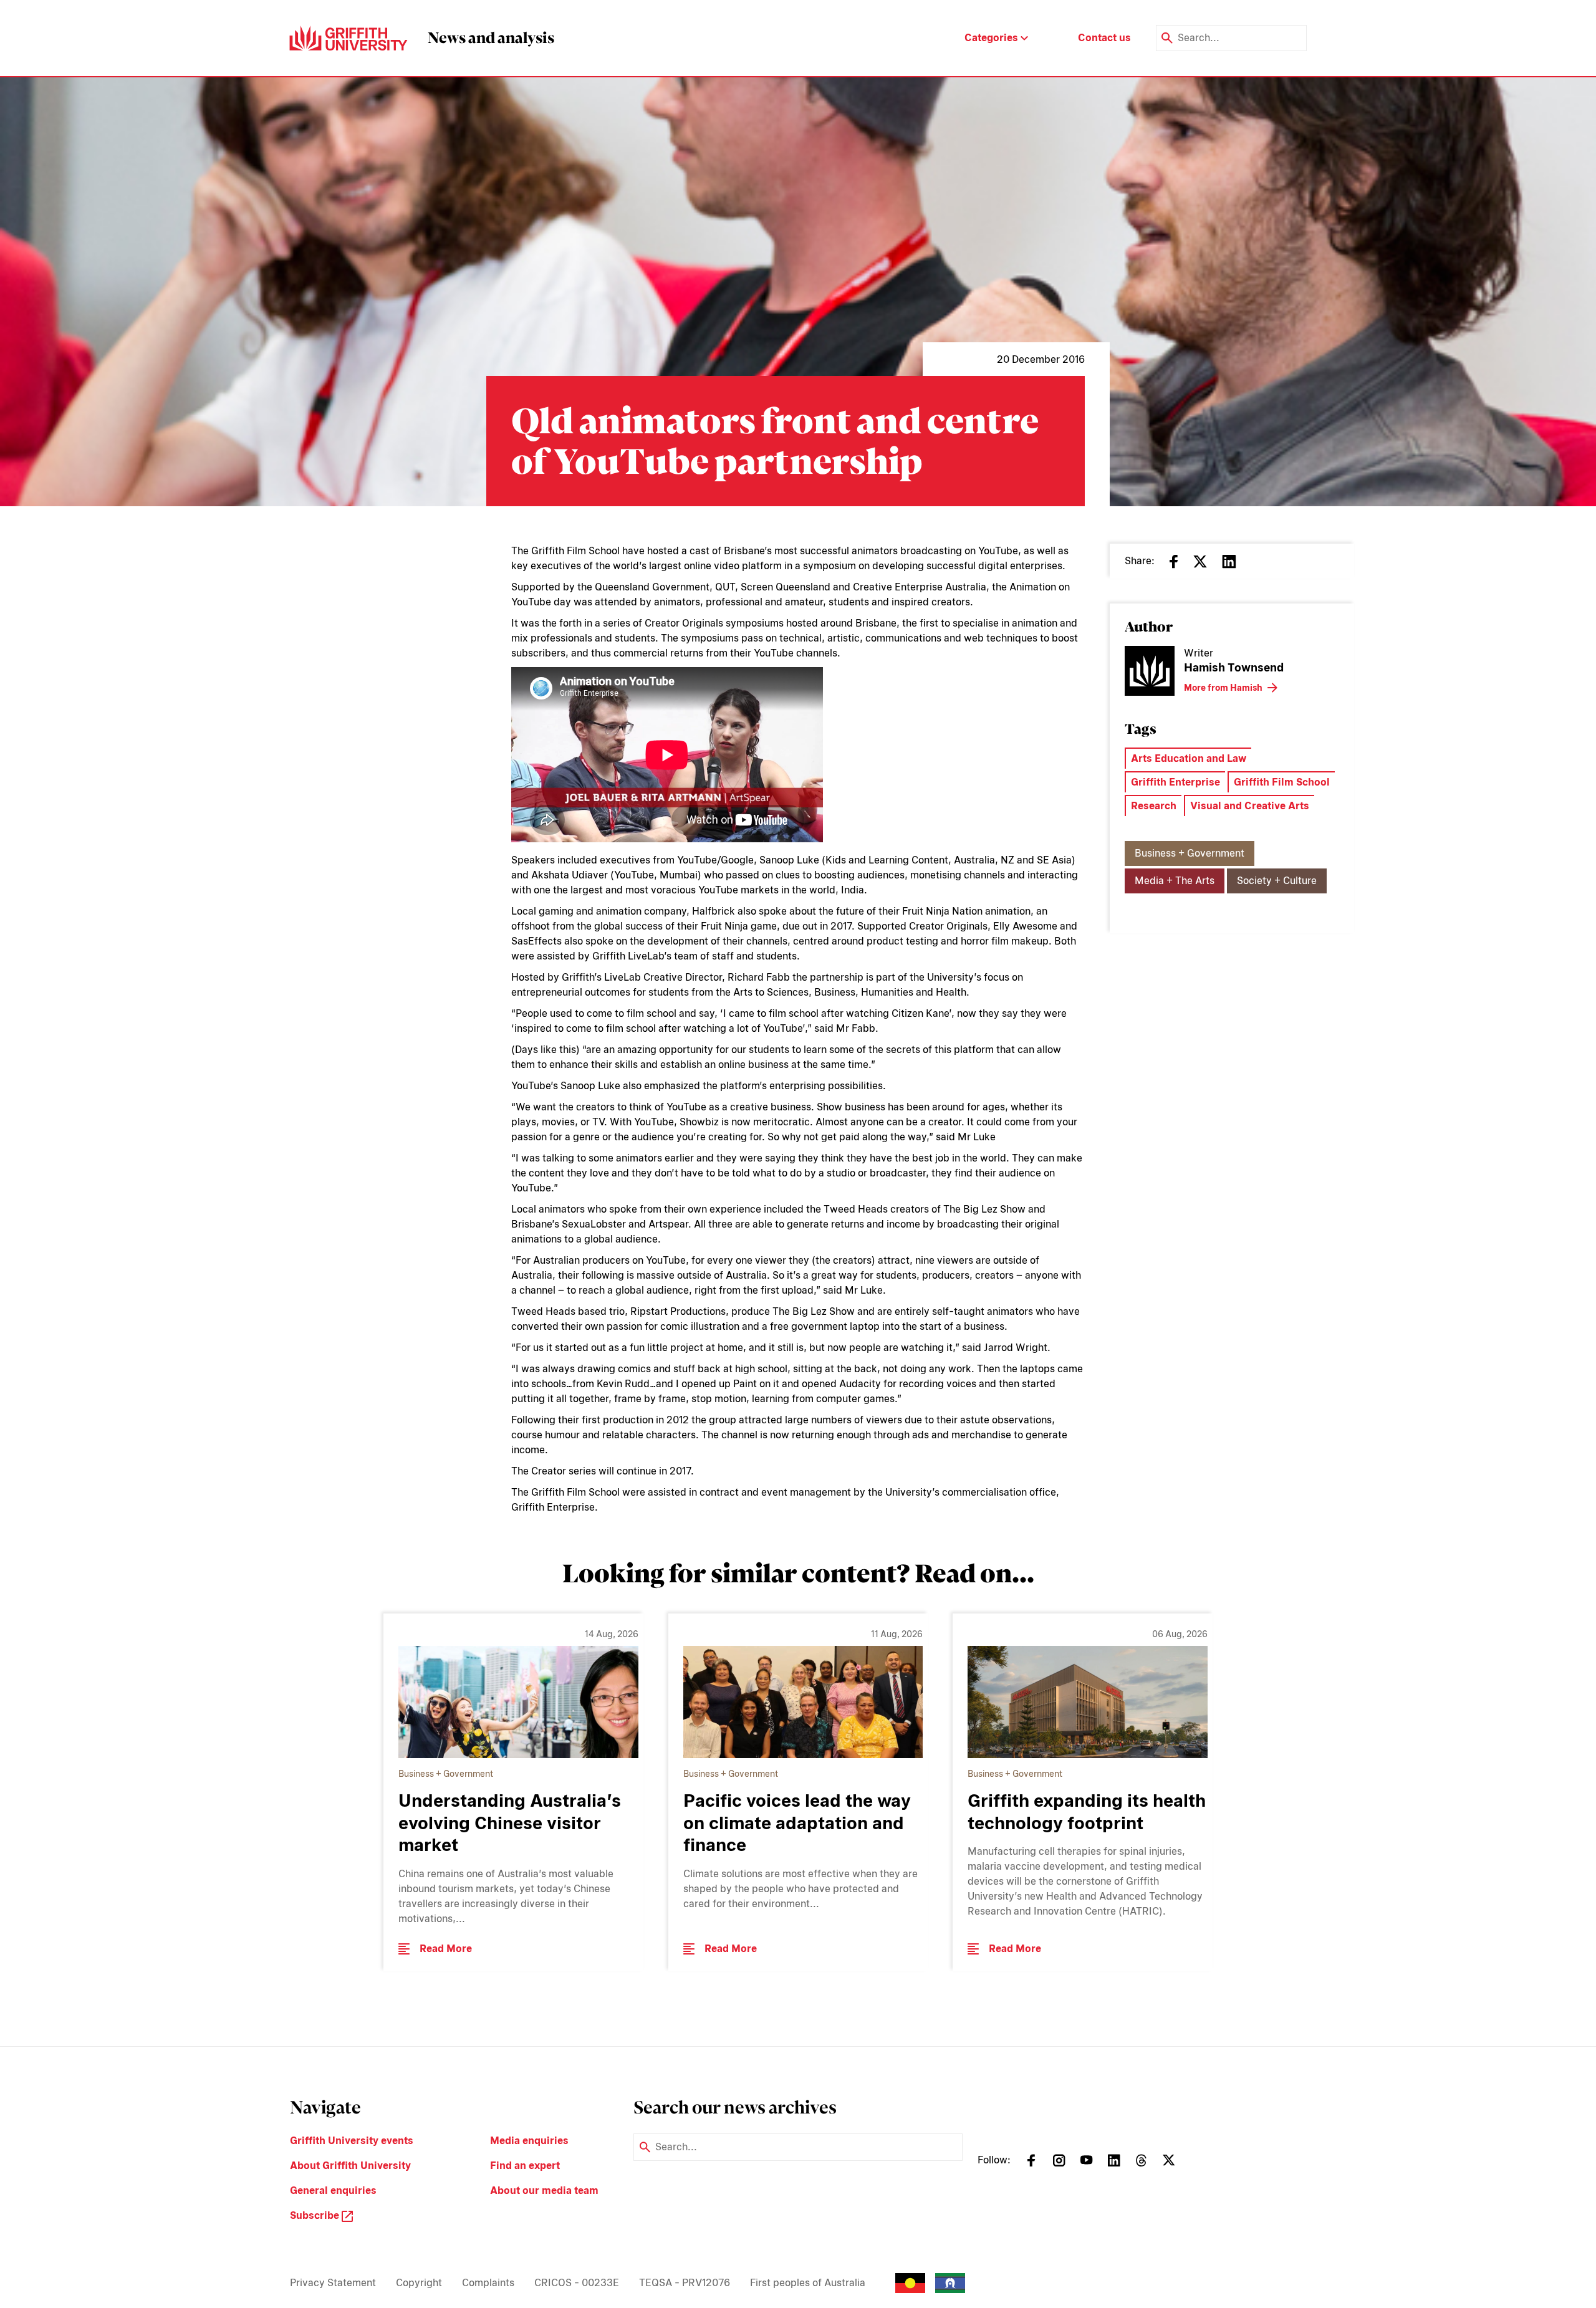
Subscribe (316, 2215)
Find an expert (525, 2166)
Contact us (1104, 38)
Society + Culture (1277, 881)
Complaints (488, 2283)
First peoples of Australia (808, 2283)
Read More (446, 1949)
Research (1154, 806)
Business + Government (1190, 853)
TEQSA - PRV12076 (685, 2283)
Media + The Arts (1175, 881)
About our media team (544, 2190)
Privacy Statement (333, 2283)
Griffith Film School (1282, 782)
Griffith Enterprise (1175, 782)
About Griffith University (350, 2166)
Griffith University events (352, 2141)
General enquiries (333, 2190)
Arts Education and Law (1189, 758)
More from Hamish (1223, 688)
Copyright (419, 2283)
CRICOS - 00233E (577, 2283)
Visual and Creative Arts (1250, 806)
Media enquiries (529, 2141)
